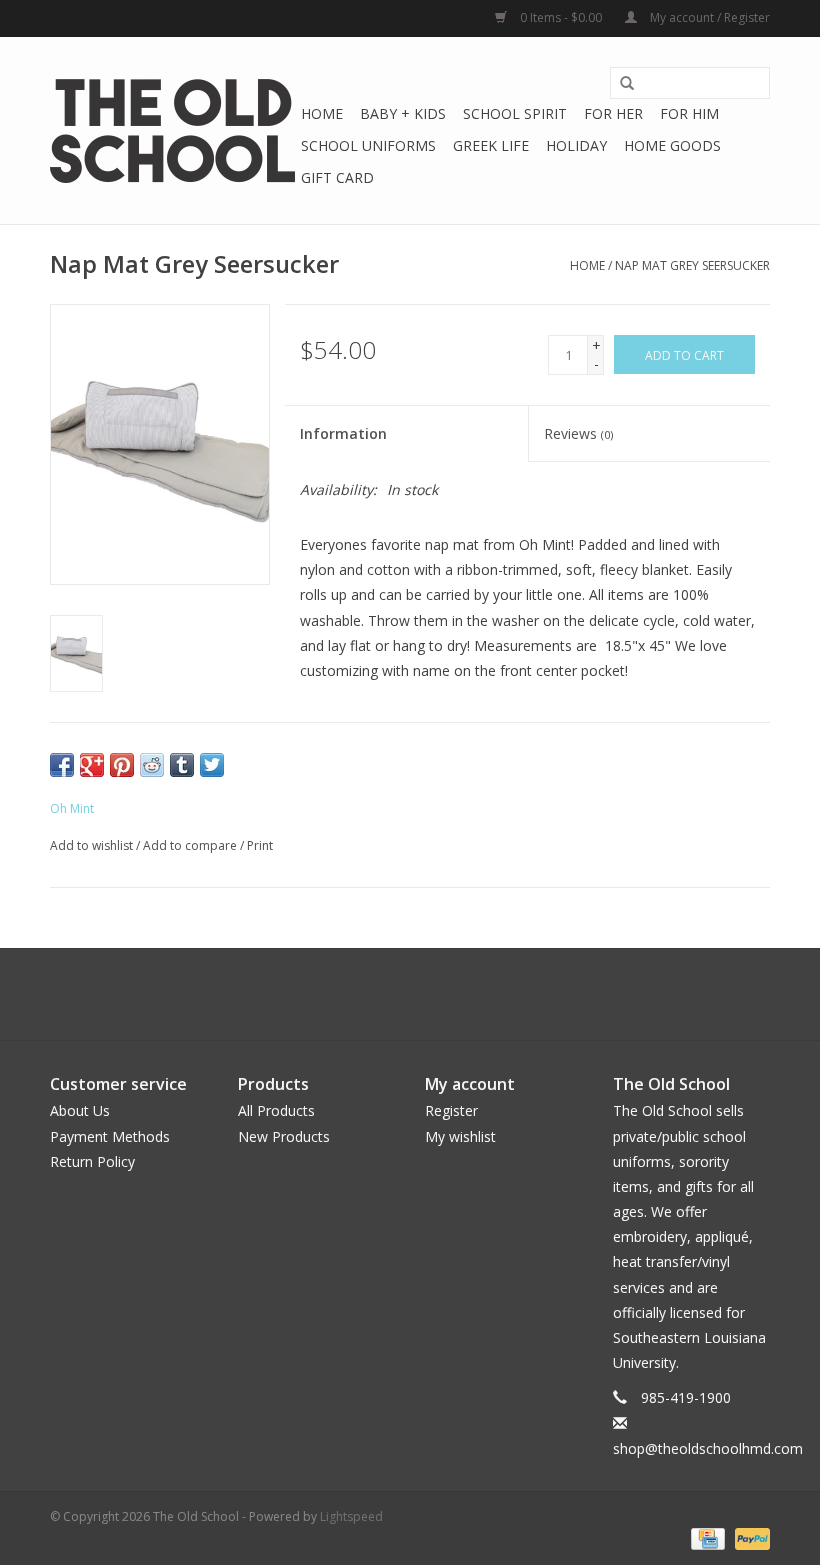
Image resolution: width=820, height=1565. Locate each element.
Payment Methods (110, 1136)
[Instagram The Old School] (446, 994)
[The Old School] (172, 131)
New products (284, 1136)
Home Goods (672, 145)
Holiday (576, 145)
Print (260, 845)
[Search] (627, 84)
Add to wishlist (91, 845)
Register (451, 1110)
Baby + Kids (403, 113)
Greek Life (491, 145)
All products (276, 1110)
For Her (613, 113)
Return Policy (92, 1161)
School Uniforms (368, 145)
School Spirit (515, 113)
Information (343, 433)
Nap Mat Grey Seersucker (692, 265)
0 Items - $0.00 (561, 17)
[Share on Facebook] (62, 765)
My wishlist (460, 1136)
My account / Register (708, 17)
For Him (689, 113)
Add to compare (191, 845)
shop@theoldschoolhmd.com (708, 1448)
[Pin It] (122, 765)
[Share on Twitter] (212, 765)
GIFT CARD (337, 177)
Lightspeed (351, 1516)
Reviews (578, 433)
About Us (80, 1110)
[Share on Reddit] (152, 765)
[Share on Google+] (92, 765)
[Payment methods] (706, 1537)
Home (322, 113)
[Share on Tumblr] (182, 765)
